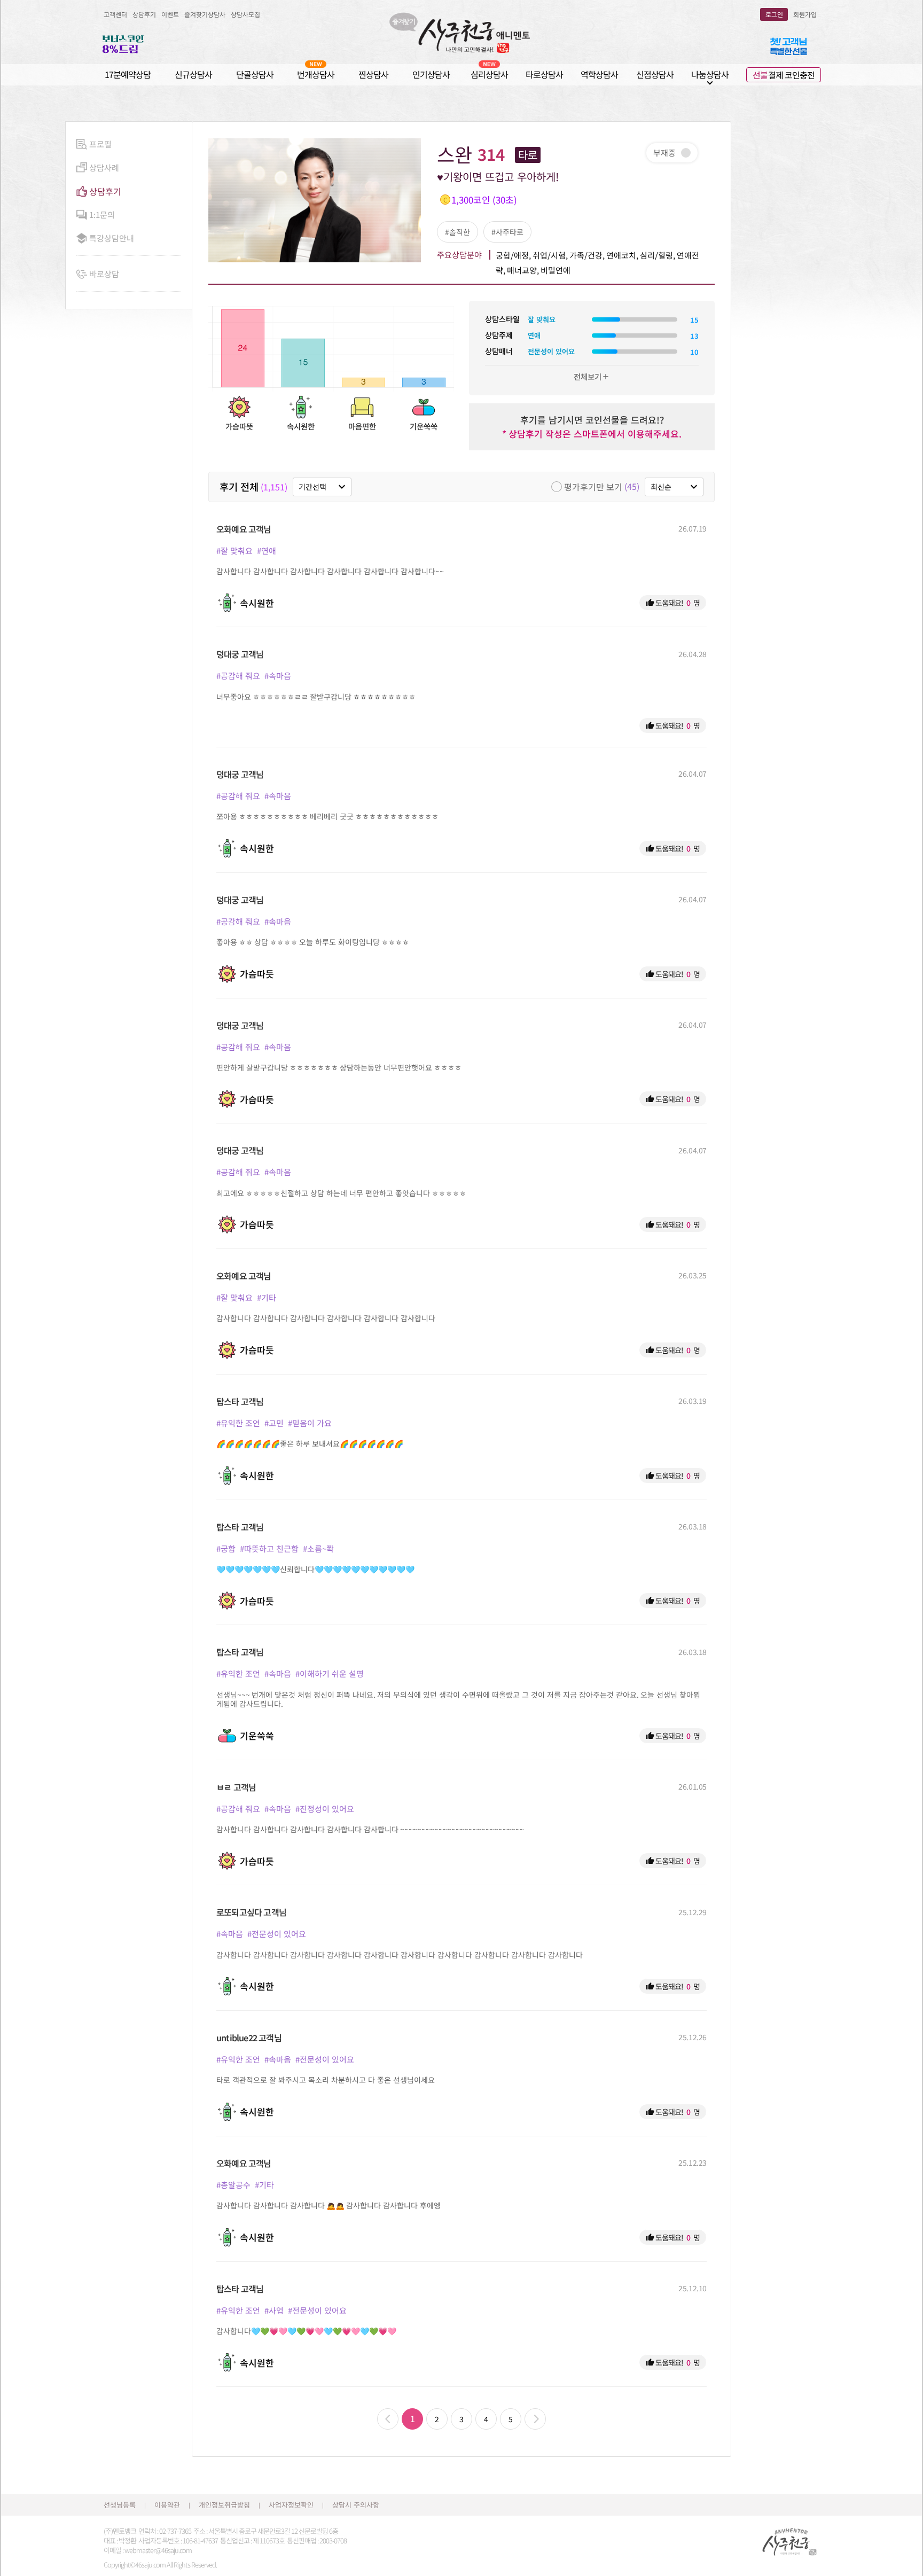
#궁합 (226, 1548)
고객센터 (115, 14)
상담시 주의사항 (356, 2505)
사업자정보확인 (291, 2505)
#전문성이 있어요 (277, 1934)
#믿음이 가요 (310, 1423)
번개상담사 (316, 74)
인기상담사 (431, 74)
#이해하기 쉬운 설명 (330, 1673)
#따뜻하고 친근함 (269, 1548)
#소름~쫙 (318, 1548)
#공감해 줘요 (238, 676)
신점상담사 (655, 74)
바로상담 (104, 274)
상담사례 (104, 167)
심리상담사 (489, 74)
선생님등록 (120, 2505)
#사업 (274, 2310)
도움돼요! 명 (673, 603)
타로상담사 (544, 74)
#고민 (274, 1423)
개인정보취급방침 (224, 2505)
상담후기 (144, 14)
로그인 (774, 14)
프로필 (100, 144)
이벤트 (170, 14)
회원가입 (805, 14)
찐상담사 (373, 74)
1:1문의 (102, 214)
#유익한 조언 (238, 1423)
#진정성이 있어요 (325, 1809)
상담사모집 (245, 14)
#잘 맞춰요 (234, 551)
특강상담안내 (112, 238)
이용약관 (167, 2505)
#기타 (267, 1297)
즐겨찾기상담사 (205, 14)
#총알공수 (233, 2185)
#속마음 (278, 676)
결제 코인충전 (784, 75)
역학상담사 (599, 74)
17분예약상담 (128, 74)
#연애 (267, 551)
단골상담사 (255, 74)
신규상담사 (193, 74)
